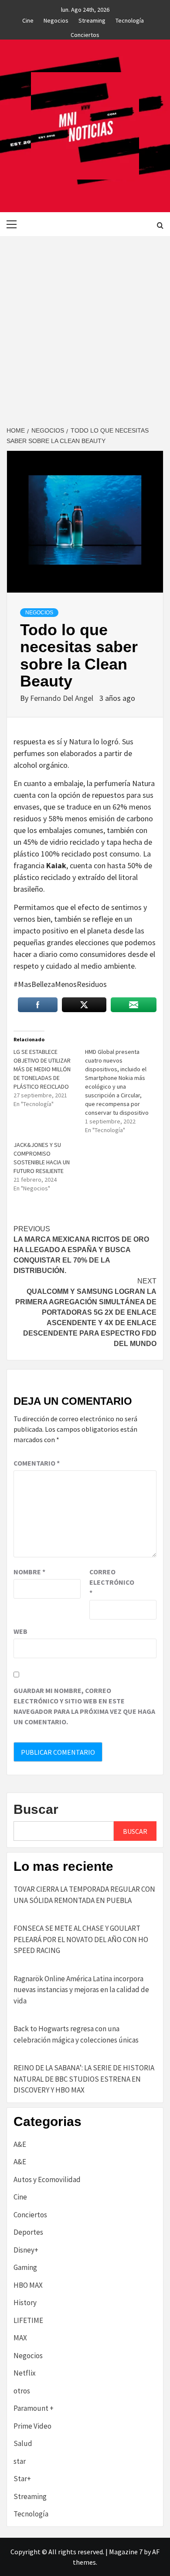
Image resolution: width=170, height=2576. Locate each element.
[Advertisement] (85, 325)
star (20, 2461)
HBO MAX (28, 2285)
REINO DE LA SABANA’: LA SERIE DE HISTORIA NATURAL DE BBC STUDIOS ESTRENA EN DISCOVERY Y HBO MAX (84, 2079)
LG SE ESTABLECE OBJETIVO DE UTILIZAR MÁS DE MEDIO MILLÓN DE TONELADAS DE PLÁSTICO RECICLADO (42, 1069)
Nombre (29, 1572)
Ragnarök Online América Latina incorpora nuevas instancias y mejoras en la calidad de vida (81, 1990)
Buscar (36, 1809)
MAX (20, 2338)
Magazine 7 (126, 2552)
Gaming (25, 2267)
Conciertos (85, 33)
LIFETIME (28, 2320)
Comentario (37, 1463)
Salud (23, 2443)
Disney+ (26, 2250)
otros (22, 2391)
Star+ (22, 2479)
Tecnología (130, 19)
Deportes (28, 2232)
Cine (28, 19)
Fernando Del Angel (63, 698)
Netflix (25, 2373)
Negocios (56, 19)
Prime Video (32, 2426)
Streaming (92, 19)
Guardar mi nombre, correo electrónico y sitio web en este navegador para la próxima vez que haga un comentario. (84, 1706)
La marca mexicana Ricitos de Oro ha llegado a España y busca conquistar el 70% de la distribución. (81, 1250)
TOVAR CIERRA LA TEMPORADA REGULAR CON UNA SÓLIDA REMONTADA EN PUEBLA (84, 1895)
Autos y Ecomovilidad (47, 2179)
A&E (20, 2144)
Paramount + (34, 2408)
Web (20, 1631)
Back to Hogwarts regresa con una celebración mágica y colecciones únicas (76, 2034)
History (25, 2303)
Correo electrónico (111, 1582)
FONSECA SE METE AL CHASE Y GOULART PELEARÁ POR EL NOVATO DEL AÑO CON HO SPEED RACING (81, 1939)
